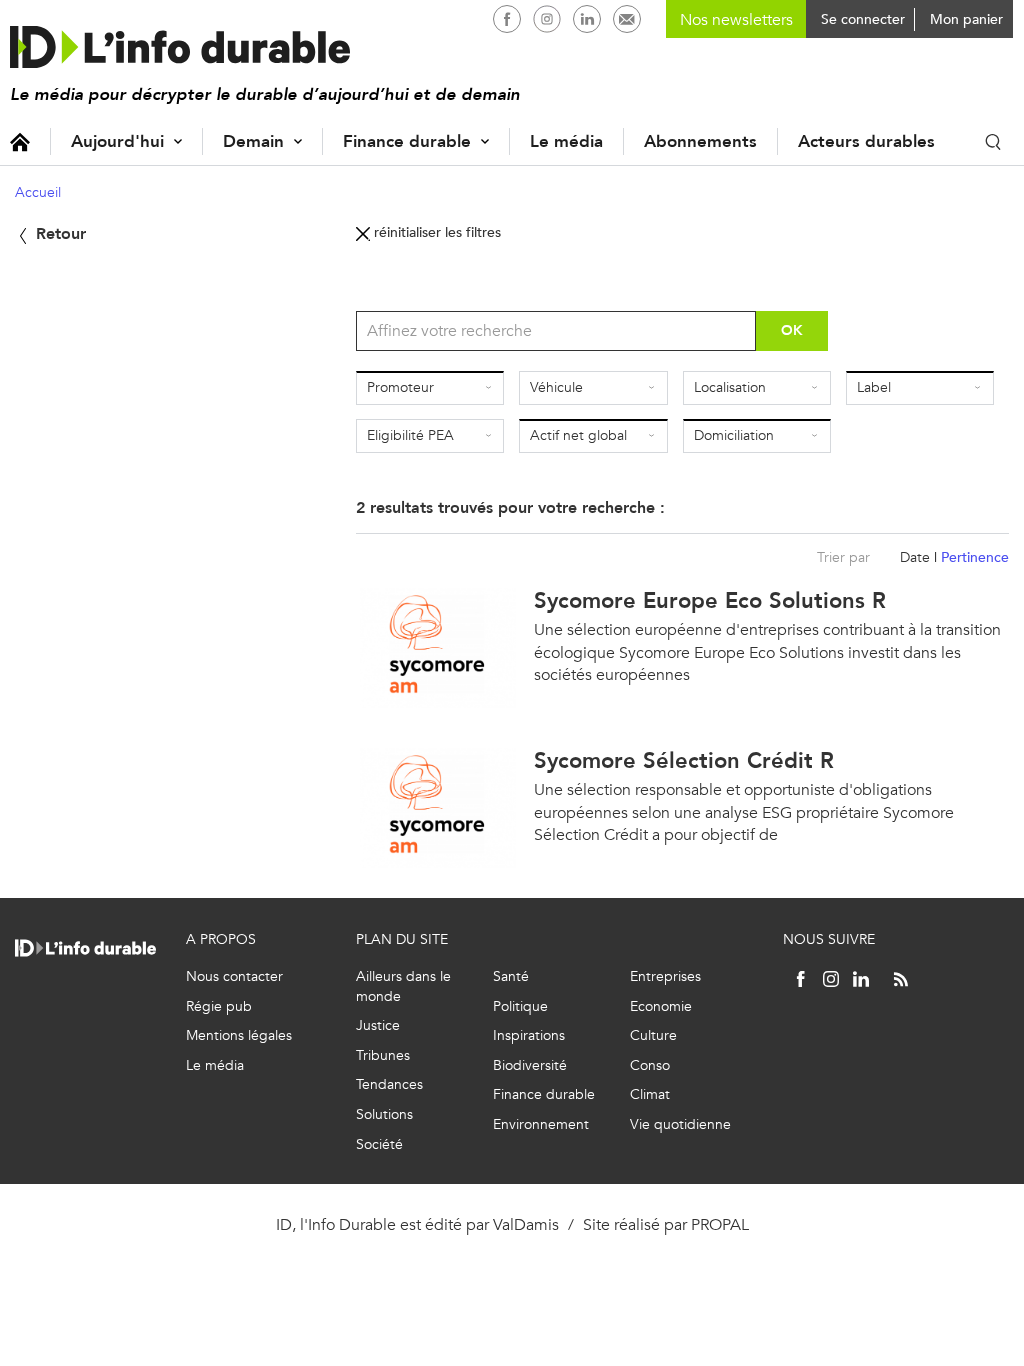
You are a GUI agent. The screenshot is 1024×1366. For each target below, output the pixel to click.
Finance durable (407, 141)
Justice (378, 1025)
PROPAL (720, 1224)
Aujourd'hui (117, 141)
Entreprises (665, 976)
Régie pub (219, 1006)
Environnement (541, 1124)
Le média (566, 141)
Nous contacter (234, 976)
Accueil (20, 141)
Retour (58, 233)
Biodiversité (530, 1065)
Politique (520, 1006)
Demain (253, 141)
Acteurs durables (866, 141)
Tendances (389, 1084)
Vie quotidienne (680, 1124)
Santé (511, 976)
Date (915, 557)
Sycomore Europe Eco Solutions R (710, 600)
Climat (650, 1094)
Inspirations (529, 1035)
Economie (661, 1006)
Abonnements (700, 141)
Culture (653, 1035)
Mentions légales (239, 1035)
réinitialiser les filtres (435, 232)
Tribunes (383, 1055)
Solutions (384, 1114)
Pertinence (975, 557)
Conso (650, 1065)
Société (379, 1144)
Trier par (843, 557)
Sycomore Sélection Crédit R (684, 760)
